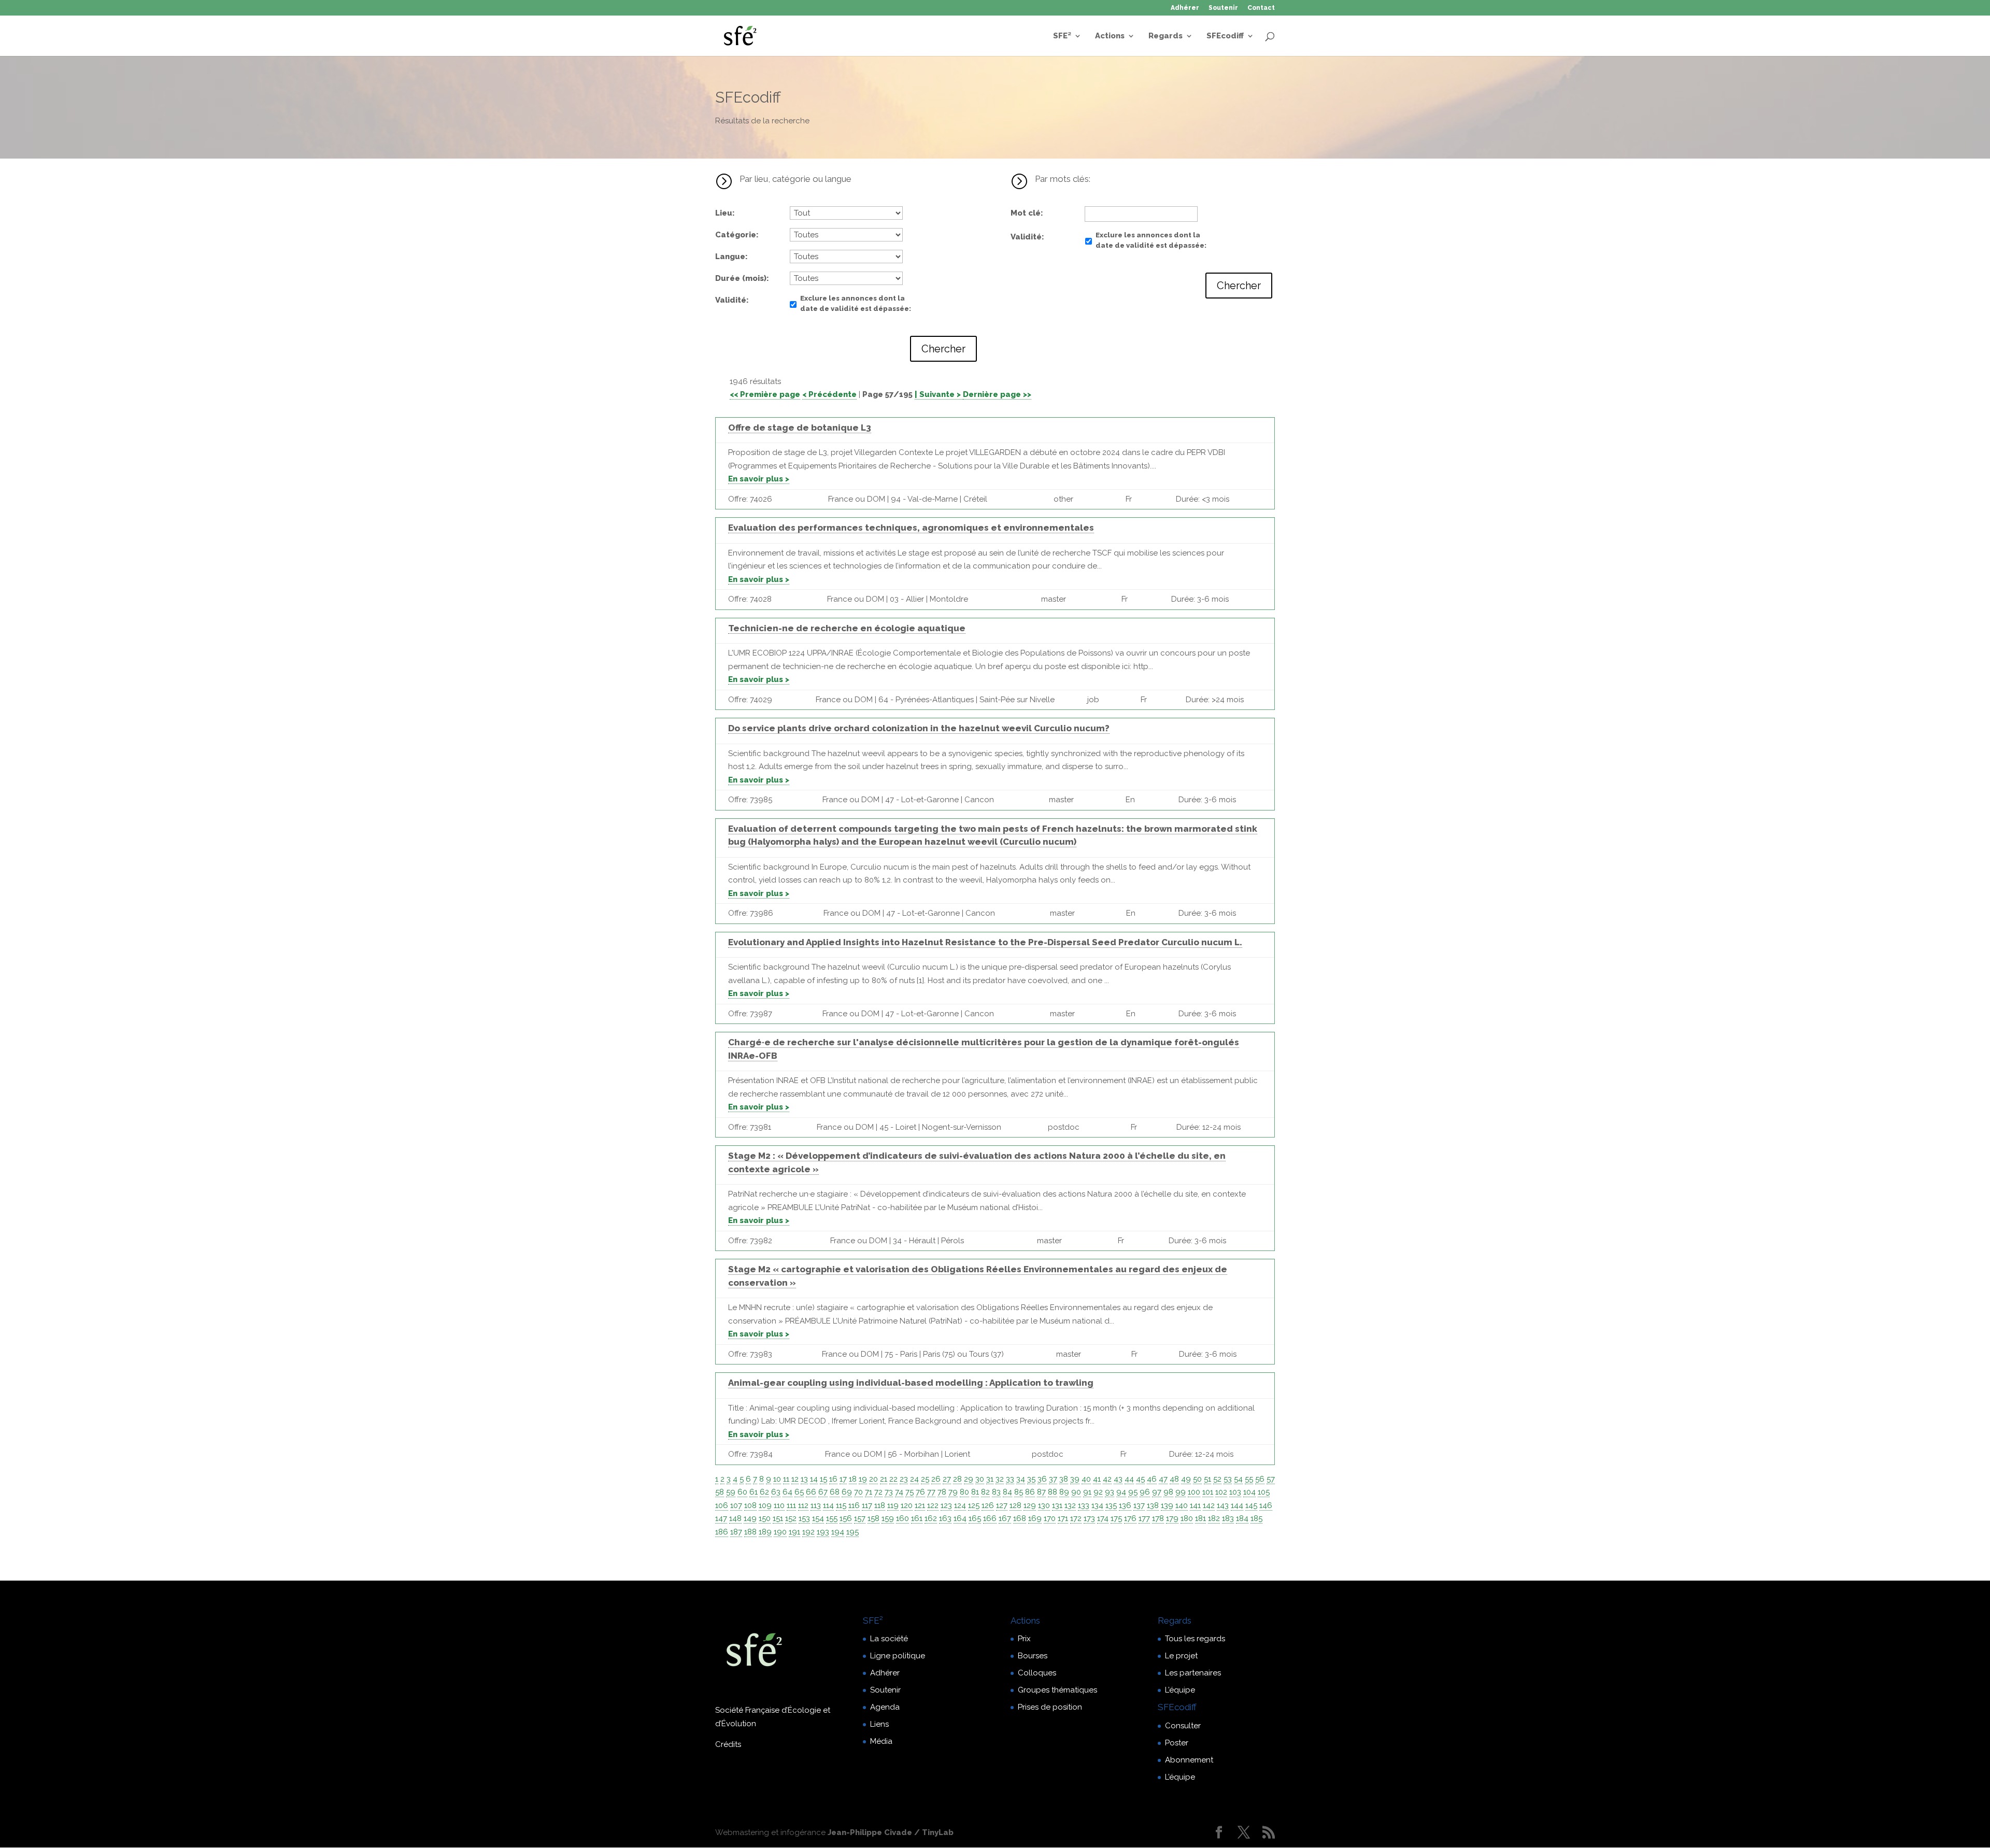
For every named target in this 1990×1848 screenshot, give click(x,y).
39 (1075, 1479)
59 (731, 1492)
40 (1086, 1479)
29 (969, 1479)
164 (960, 1518)
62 (764, 1492)
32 (1000, 1479)
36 (1042, 1479)
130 (1044, 1505)
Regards (1165, 36)
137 (1139, 1505)
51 (1207, 1479)
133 (1084, 1505)
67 (823, 1492)
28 (957, 1479)
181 (1200, 1518)
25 (925, 1479)
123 (946, 1505)
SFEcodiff (1225, 36)
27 (947, 1479)
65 (799, 1492)
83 (996, 1492)
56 (1260, 1479)
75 (909, 1492)
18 (853, 1479)
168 (1020, 1518)
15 (823, 1479)
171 (1063, 1518)
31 (990, 1479)
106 (722, 1505)
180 (1187, 1518)
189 (765, 1532)
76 (920, 1492)
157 (860, 1518)
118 (880, 1505)
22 (893, 1479)
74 (899, 1492)
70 (858, 1492)
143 (1223, 1505)
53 (1228, 1479)
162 (931, 1518)
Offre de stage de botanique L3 (800, 428)
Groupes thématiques (1057, 1690)
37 (1053, 1479)
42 (1107, 1479)
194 (838, 1532)
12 (795, 1479)
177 (1144, 1518)
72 (878, 1492)
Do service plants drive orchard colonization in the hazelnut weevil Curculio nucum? (919, 728)
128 (1015, 1505)
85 (1019, 1492)
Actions (1110, 36)
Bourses (1033, 1656)
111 (791, 1505)
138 (1153, 1505)
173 (1089, 1518)
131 (1057, 1505)
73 (889, 1492)
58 (720, 1492)
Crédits (728, 1744)
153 (804, 1518)
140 (1182, 1505)
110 (779, 1505)
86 (1030, 1492)
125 (974, 1505)
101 (1208, 1492)
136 (1125, 1505)
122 (933, 1505)
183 (1228, 1518)
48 (1174, 1479)
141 (1195, 1505)
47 (1163, 1479)
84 (1007, 1492)
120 (907, 1505)
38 (1064, 1479)
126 (988, 1505)
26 (936, 1479)
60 (742, 1492)
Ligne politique (898, 1656)
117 (867, 1505)
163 (945, 1518)
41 (1097, 1479)
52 (1217, 1479)
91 (1087, 1492)
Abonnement (1189, 1760)
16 (833, 1479)
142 (1209, 1505)
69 (847, 1492)
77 (931, 1492)
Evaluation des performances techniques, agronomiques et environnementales (911, 528)
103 (1235, 1492)
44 (1129, 1479)
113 (816, 1505)
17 (843, 1479)
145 (1251, 1505)
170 (1050, 1518)
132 (1070, 1505)
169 (1035, 1518)
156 (846, 1518)
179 (1172, 1518)
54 (1238, 1479)
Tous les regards (1195, 1639)
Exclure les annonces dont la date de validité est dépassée (855, 303)
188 (750, 1532)
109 (765, 1505)
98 (1168, 1492)
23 (904, 1479)
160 (902, 1518)
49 (1186, 1479)
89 (1064, 1492)
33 (1010, 1479)
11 (786, 1479)
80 (964, 1492)
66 (811, 1492)
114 (828, 1505)
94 (1121, 1492)
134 (1097, 1505)
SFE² (1062, 36)
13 (804, 1479)
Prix (1024, 1639)
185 (1256, 1518)
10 (777, 1479)
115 (841, 1505)
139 (1167, 1505)
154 (818, 1518)
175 (1116, 1518)
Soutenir (1223, 8)
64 (787, 1492)
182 (1214, 1518)
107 (736, 1505)
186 (722, 1532)
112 (803, 1505)
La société (889, 1639)
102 (1221, 1492)
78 (942, 1492)
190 (780, 1532)
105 (1264, 1492)
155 (832, 1518)
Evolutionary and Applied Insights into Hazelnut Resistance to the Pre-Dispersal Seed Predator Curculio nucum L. (985, 942)
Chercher (943, 349)
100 (1194, 1492)
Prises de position (1050, 1707)
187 (736, 1532)
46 (1152, 1479)
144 (1237, 1505)
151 (778, 1518)
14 (814, 1479)
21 (884, 1479)
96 (1145, 1492)
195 (852, 1532)
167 (1005, 1518)
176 (1130, 1518)
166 (990, 1518)
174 (1103, 1518)
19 (863, 1479)
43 (1118, 1479)
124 (960, 1505)
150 (765, 1518)
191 (794, 1532)
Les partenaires (1193, 1673)
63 (776, 1492)
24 (914, 1479)
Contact (1261, 8)
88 (1053, 1492)
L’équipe (1180, 1690)
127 (1002, 1505)
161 (917, 1518)
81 (975, 1492)
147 (721, 1518)
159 (888, 1518)
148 (735, 1518)
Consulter (1183, 1726)
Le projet (1181, 1656)
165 (975, 1518)
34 (1021, 1479)
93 (1110, 1492)
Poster (1177, 1743)
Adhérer (1185, 8)
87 (1041, 1492)
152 (791, 1518)
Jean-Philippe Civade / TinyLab (891, 1832)
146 (1266, 1505)
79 (953, 1492)
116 (854, 1505)
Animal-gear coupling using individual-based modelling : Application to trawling (911, 1383)
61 (754, 1492)
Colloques (1037, 1673)
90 (1076, 1492)
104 (1249, 1492)
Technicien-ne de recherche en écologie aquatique (847, 628)
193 (823, 1532)
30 (980, 1479)
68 (835, 1492)
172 (1076, 1518)
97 (1157, 1492)
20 (873, 1479)
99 (1181, 1492)
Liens (879, 1724)
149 (750, 1518)
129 (1030, 1505)
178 (1158, 1518)
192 (808, 1532)
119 (893, 1505)
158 (873, 1518)
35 (1031, 1479)
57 (1271, 1479)
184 (1242, 1518)
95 (1133, 1492)
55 (1249, 1479)
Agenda (885, 1707)
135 (1111, 1505)
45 (1140, 1479)
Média (881, 1741)
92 (1098, 1492)
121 (920, 1505)
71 (869, 1492)
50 (1197, 1479)
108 (750, 1505)
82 (985, 1492)
